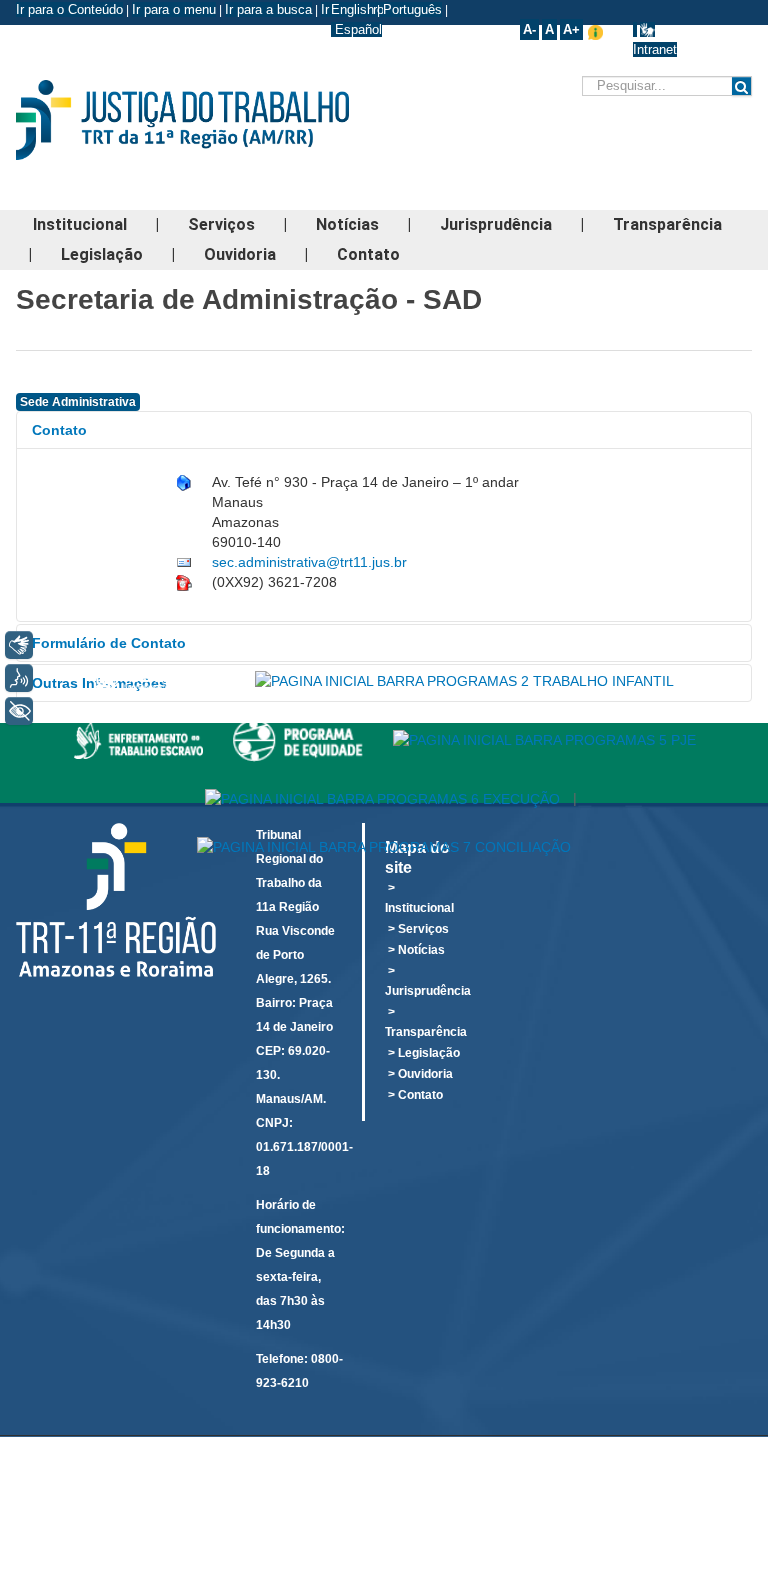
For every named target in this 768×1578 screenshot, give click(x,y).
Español (356, 29)
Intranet (655, 49)
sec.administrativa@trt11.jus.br (309, 562)
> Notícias (416, 950)
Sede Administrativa (78, 402)
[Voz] (19, 678)
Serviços (221, 224)
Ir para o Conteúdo (69, 9)
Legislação (102, 254)
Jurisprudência (496, 224)
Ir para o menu (174, 9)
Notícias (347, 224)
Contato (368, 254)
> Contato (415, 1095)
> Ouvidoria (420, 1074)
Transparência (667, 224)
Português (412, 9)
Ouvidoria (240, 254)
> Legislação (424, 1053)
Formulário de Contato (109, 643)
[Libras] (19, 645)
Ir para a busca (268, 9)
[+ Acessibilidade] (19, 711)
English (352, 9)
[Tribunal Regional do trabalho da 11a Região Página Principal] (213, 120)
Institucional (80, 224)
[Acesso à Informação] (635, 29)
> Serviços (418, 929)
